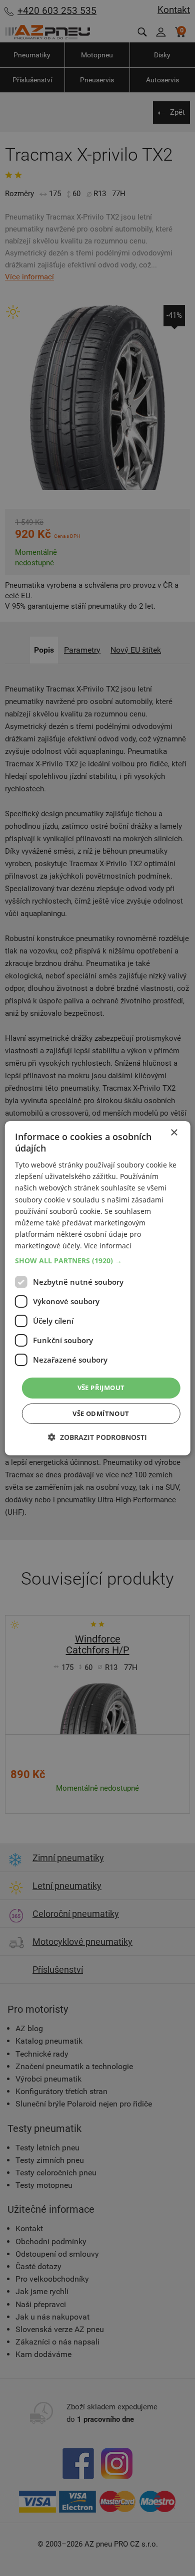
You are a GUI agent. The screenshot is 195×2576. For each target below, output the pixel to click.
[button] (98, 1261)
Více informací (108, 1246)
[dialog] (98, 1288)
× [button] (174, 1132)
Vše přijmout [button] (101, 1388)
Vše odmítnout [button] (101, 1413)
